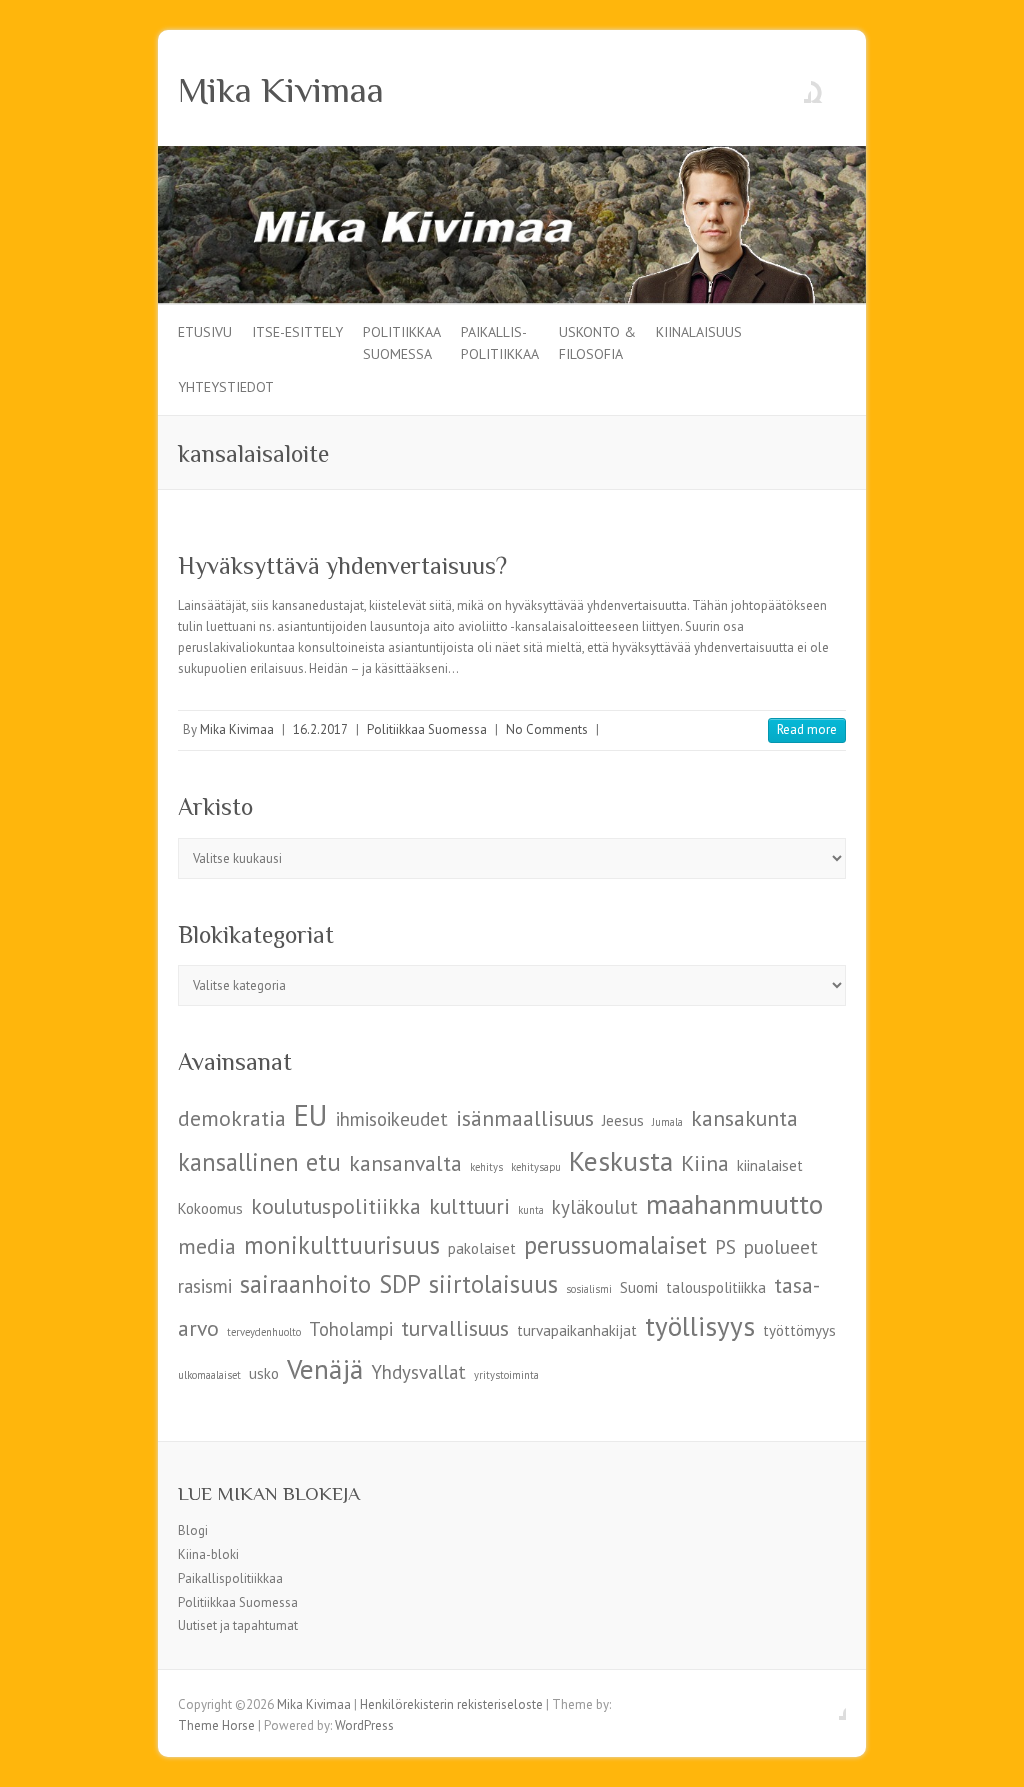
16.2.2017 (320, 729)
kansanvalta (405, 1163)
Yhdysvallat (418, 1372)
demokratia (232, 1118)
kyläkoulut (595, 1207)
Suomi (639, 1287)
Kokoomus (210, 1208)
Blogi (193, 1530)
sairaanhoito (305, 1284)
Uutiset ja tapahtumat (238, 1625)
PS (725, 1247)
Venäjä (325, 1368)
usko (264, 1373)
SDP (400, 1284)
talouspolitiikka (716, 1287)
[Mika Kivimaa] (512, 155)
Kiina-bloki (208, 1554)
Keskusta (621, 1160)
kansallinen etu (259, 1162)
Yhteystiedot (226, 387)
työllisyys (700, 1325)
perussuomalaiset (615, 1245)
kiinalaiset (770, 1165)
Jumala (667, 1122)
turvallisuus (455, 1328)
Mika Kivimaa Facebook (796, 88)
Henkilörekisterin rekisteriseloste (451, 1704)
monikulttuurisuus (342, 1245)
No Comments (547, 729)
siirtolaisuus (493, 1284)
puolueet (781, 1247)
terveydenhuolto (264, 1332)
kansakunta (744, 1118)
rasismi (205, 1286)
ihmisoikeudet (392, 1119)
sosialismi (589, 1289)
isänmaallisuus (525, 1118)
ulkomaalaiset (209, 1375)
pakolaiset (482, 1248)
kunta (531, 1210)
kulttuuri (469, 1206)
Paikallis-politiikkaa (500, 341)
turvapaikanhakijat (577, 1330)
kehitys (486, 1167)
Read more (807, 729)
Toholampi (351, 1329)
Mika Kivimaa (281, 90)
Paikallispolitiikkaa (230, 1578)
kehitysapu (536, 1167)
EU (311, 1115)
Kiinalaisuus (699, 332)
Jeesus (623, 1120)
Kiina (705, 1163)
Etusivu (205, 332)
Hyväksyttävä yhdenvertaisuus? (342, 565)
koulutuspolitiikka (336, 1206)
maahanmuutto (734, 1203)
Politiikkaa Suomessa (402, 341)
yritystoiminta (506, 1375)
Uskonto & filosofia (597, 341)
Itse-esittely (297, 332)
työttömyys (799, 1330)
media (207, 1246)
